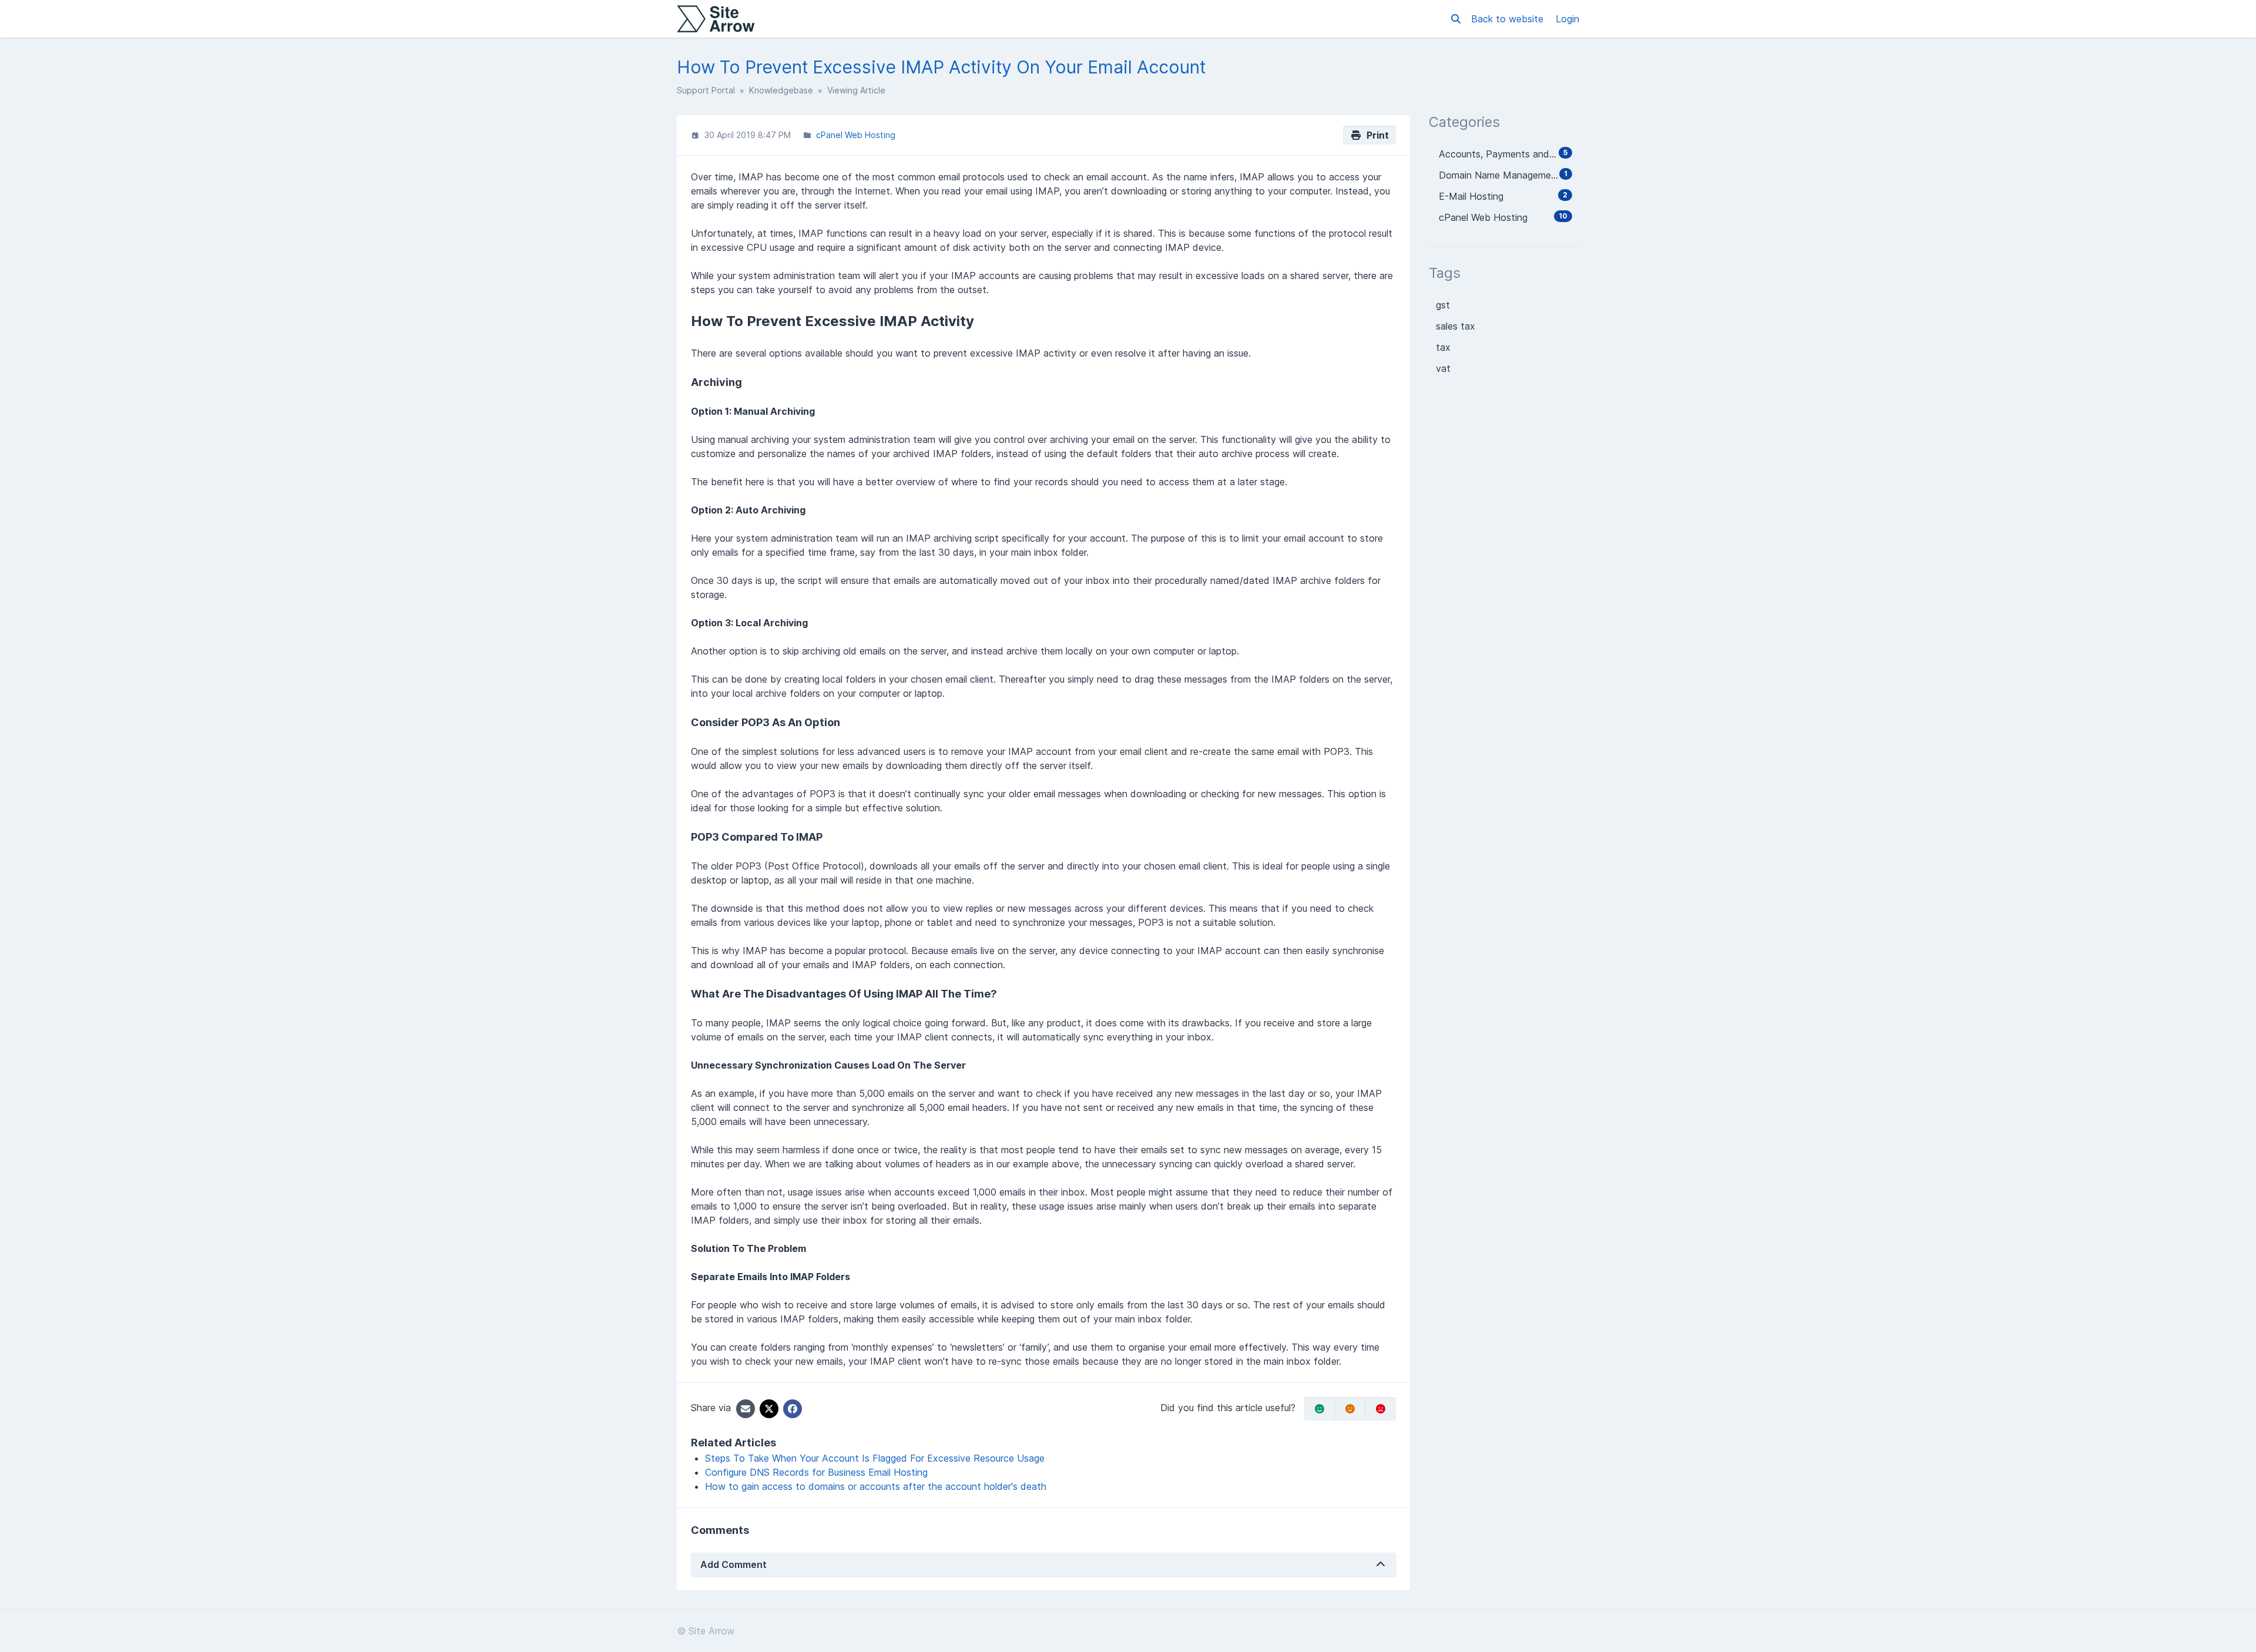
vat (1443, 368)
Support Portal (706, 90)
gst (1443, 305)
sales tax (1456, 326)
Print (1375, 135)
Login (1567, 19)
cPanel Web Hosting (856, 135)
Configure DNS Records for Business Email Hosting (816, 1472)
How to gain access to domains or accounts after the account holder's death (876, 1486)
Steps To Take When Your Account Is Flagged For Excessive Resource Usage (875, 1458)
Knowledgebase (781, 90)
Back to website (1509, 19)
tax (1443, 347)
